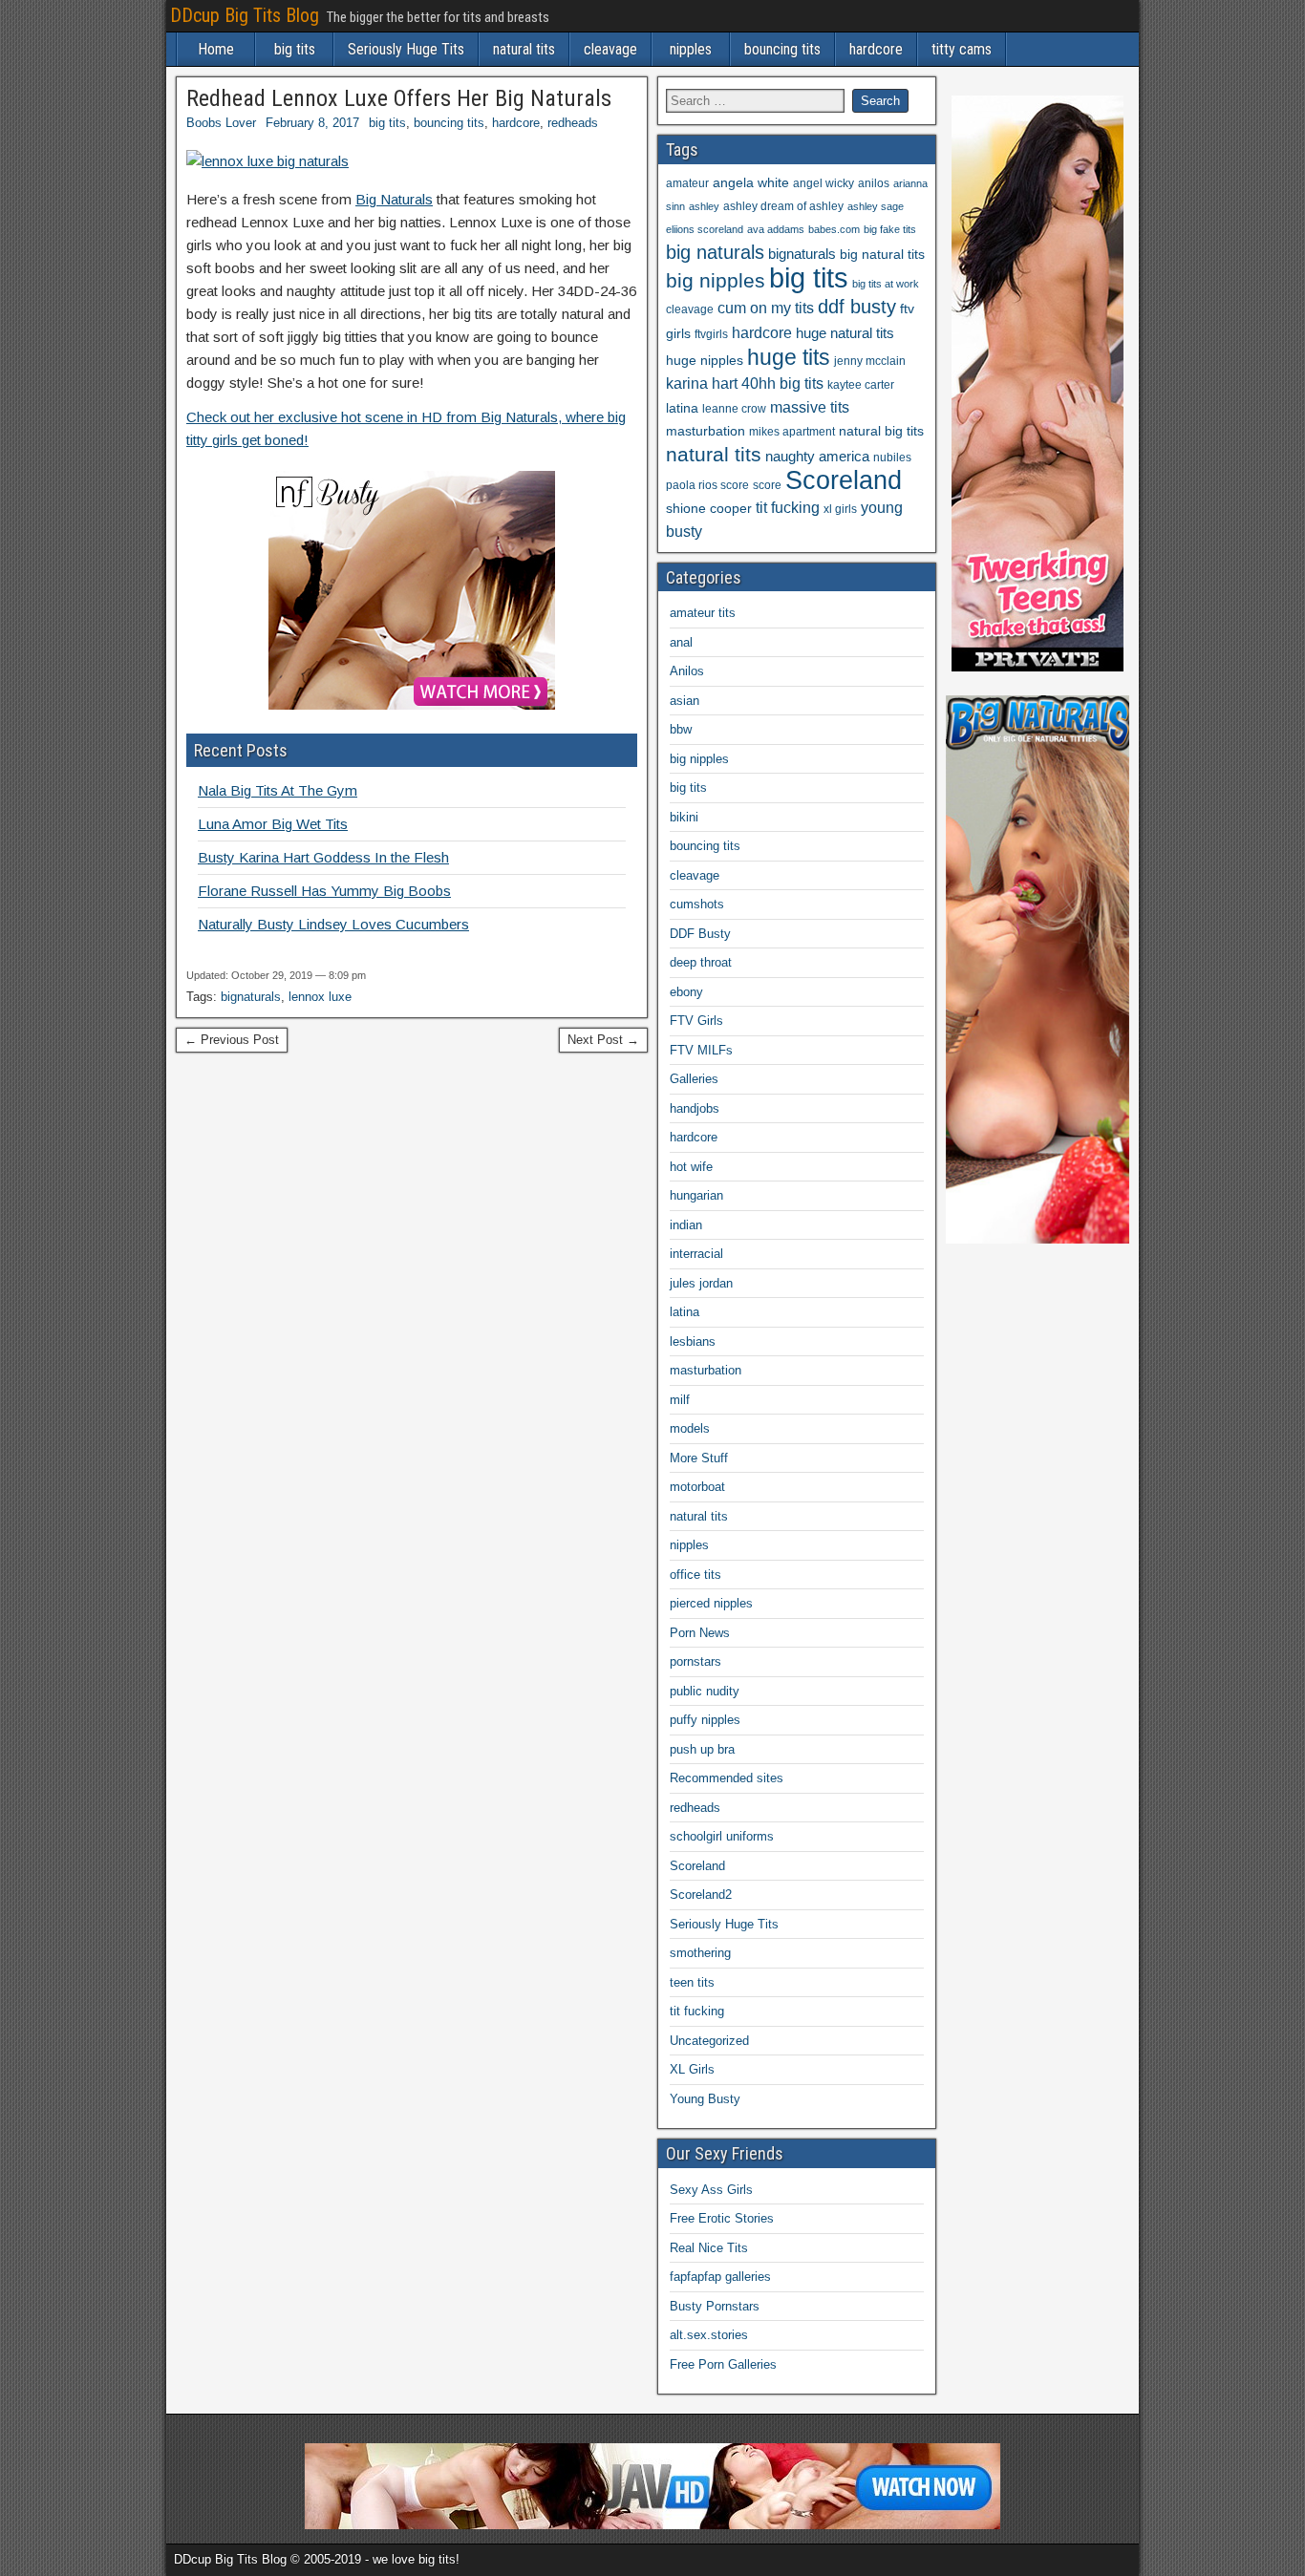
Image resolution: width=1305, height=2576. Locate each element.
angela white (751, 183)
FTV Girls (696, 1021)
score (767, 485)
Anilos (687, 671)
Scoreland (844, 480)
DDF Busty (700, 934)
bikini (684, 817)
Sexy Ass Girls (711, 2190)
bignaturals (251, 997)
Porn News (700, 1633)
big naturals (715, 252)
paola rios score (707, 485)
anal (681, 642)
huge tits (789, 357)
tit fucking (788, 508)
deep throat (701, 962)
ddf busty (857, 307)
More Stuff (699, 1458)
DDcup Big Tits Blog (245, 15)
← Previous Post (232, 1040)
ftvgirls (711, 334)
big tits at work (886, 284)
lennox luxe (320, 997)
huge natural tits (845, 333)
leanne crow (734, 409)
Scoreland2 (701, 1895)
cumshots (697, 904)
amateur (687, 183)
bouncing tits (782, 49)
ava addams (776, 229)
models (690, 1428)
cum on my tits (766, 308)
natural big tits (881, 431)
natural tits (524, 49)
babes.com (834, 229)
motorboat (697, 1487)
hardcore (876, 49)
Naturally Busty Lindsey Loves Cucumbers (333, 924)
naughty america (817, 457)
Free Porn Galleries (723, 2364)
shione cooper (709, 509)
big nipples (716, 280)
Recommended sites (727, 1778)
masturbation (706, 431)
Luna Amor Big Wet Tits (273, 824)
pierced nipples (711, 1603)
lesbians (693, 1341)
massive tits (810, 407)
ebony (686, 992)
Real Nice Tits (709, 2248)
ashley (704, 206)
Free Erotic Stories (722, 2218)
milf (680, 1400)
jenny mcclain (870, 361)
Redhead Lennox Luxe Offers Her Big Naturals (399, 98)
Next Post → (603, 1040)
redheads (573, 123)
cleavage (610, 49)
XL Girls (692, 2069)
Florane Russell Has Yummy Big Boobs (324, 891)
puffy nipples (705, 1720)
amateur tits (703, 613)
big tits (295, 49)
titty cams (962, 49)
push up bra (702, 1749)
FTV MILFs (701, 1050)
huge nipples (705, 361)
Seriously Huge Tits (406, 49)
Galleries (694, 1079)
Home (216, 49)
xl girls (840, 509)
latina (682, 408)
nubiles (892, 458)
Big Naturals (394, 199)
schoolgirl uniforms (722, 1836)
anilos (874, 183)
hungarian (696, 1195)
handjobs (695, 1108)
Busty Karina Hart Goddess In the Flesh (323, 857)
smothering (700, 1953)
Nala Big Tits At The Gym (278, 790)
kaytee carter (861, 385)
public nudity (705, 1691)
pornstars (695, 1661)
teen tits (692, 1982)
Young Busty (705, 2099)
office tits (695, 1575)
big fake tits (890, 229)
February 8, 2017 (312, 123)
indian (686, 1225)
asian (685, 701)
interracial (696, 1254)
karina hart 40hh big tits (745, 383)
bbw (681, 729)
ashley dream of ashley (783, 206)
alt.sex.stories (709, 2335)
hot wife (691, 1167)
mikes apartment (792, 432)
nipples (691, 49)
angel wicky (824, 183)
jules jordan (701, 1283)
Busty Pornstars (715, 2306)
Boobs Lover (221, 123)
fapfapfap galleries (720, 2277)
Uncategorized (709, 2041)
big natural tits (882, 255)
